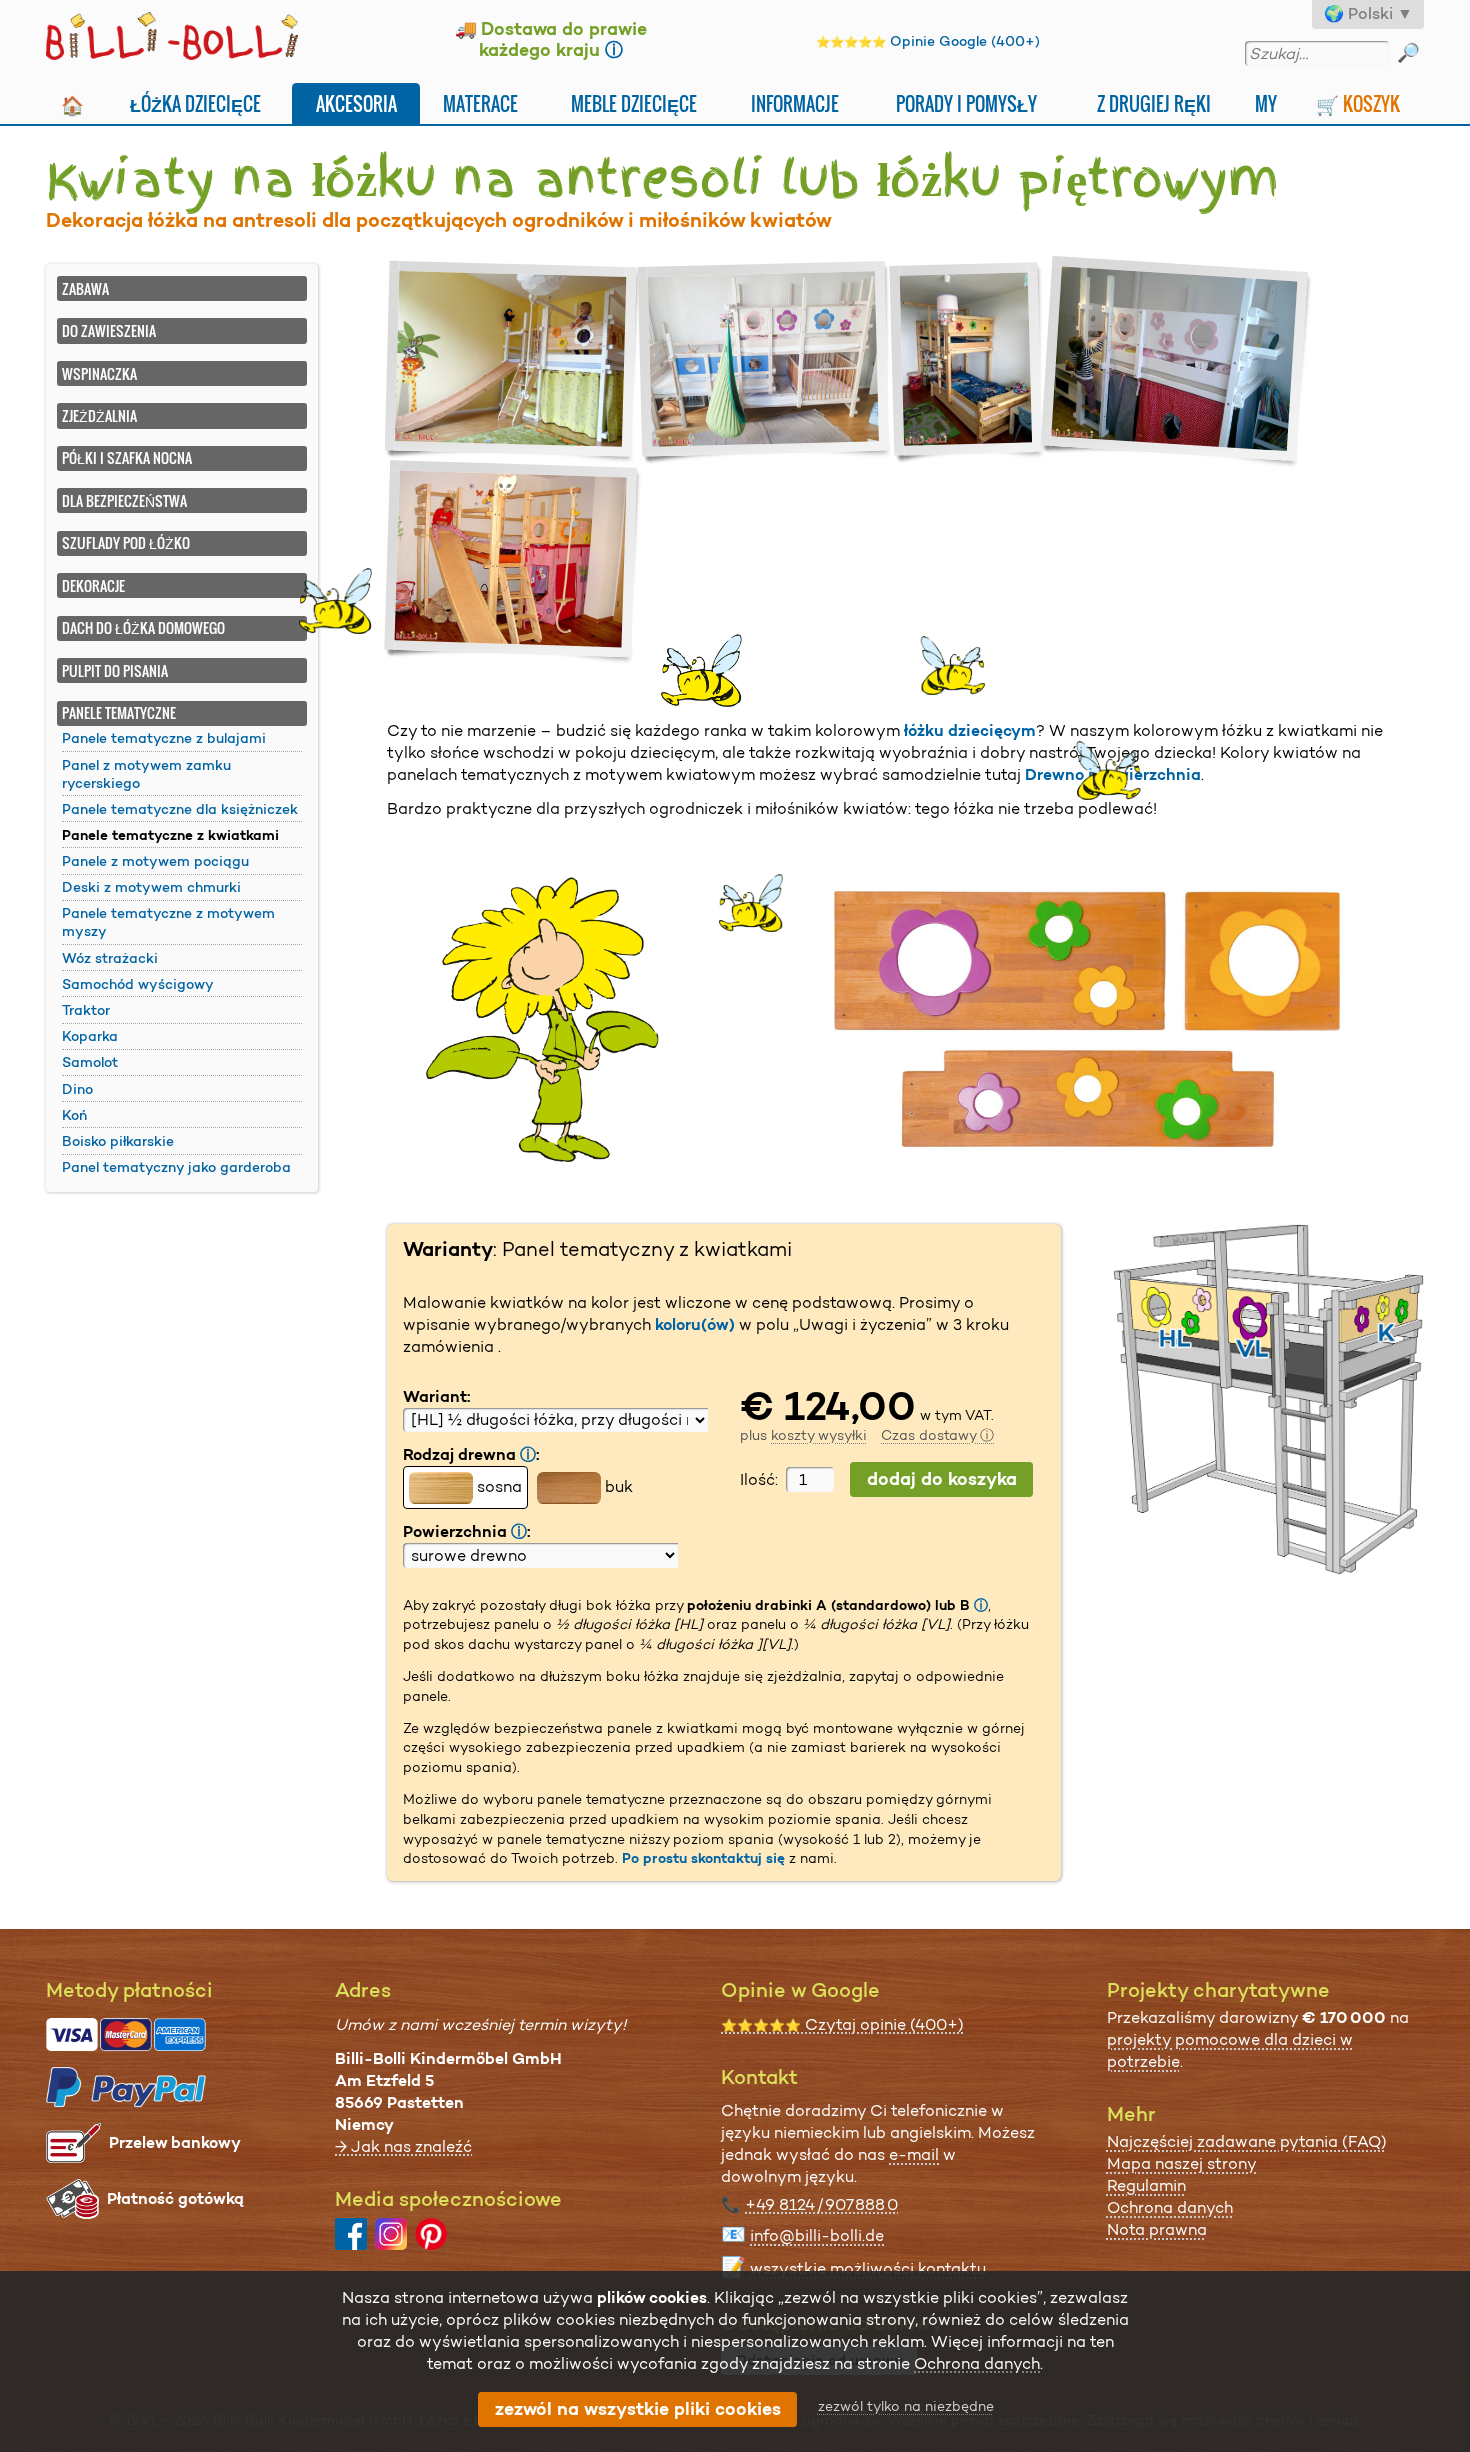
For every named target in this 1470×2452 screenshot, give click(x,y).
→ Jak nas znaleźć (403, 2146)
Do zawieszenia (109, 330)
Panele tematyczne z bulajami (164, 738)
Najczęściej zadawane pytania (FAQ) (1247, 2141)
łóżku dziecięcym (970, 730)
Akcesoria (356, 103)
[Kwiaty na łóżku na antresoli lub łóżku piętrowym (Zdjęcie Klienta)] (513, 362)
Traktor (86, 1010)
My (1266, 103)
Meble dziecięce (634, 103)
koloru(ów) (695, 1324)
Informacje (795, 103)
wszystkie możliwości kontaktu (868, 2268)
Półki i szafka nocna (127, 457)
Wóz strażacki (110, 958)
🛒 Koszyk (1358, 103)
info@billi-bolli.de (817, 2235)
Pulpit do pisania (115, 670)
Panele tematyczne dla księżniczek (180, 809)
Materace (480, 103)
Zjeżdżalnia (99, 415)
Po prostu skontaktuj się (703, 1858)
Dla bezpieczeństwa (124, 500)
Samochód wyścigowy (138, 984)
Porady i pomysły (966, 103)
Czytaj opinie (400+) (842, 2024)
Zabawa (85, 288)
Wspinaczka (99, 373)
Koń (74, 1115)
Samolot (90, 1062)
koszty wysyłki (819, 1435)
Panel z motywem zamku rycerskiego (146, 774)
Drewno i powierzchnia (1113, 774)
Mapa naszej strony (1182, 2163)
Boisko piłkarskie (118, 1141)
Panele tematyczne (119, 712)
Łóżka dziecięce (195, 103)
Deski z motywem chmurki (151, 887)
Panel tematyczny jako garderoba (176, 1167)
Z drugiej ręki (1154, 103)
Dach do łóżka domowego (143, 627)
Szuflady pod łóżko (126, 542)
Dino (77, 1089)
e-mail (914, 2154)
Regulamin (1146, 2185)
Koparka (90, 1036)
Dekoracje (93, 585)
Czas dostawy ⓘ (937, 1435)
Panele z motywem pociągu (155, 861)
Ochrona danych (1170, 2207)
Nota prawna (1157, 2229)
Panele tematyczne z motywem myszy (168, 922)
